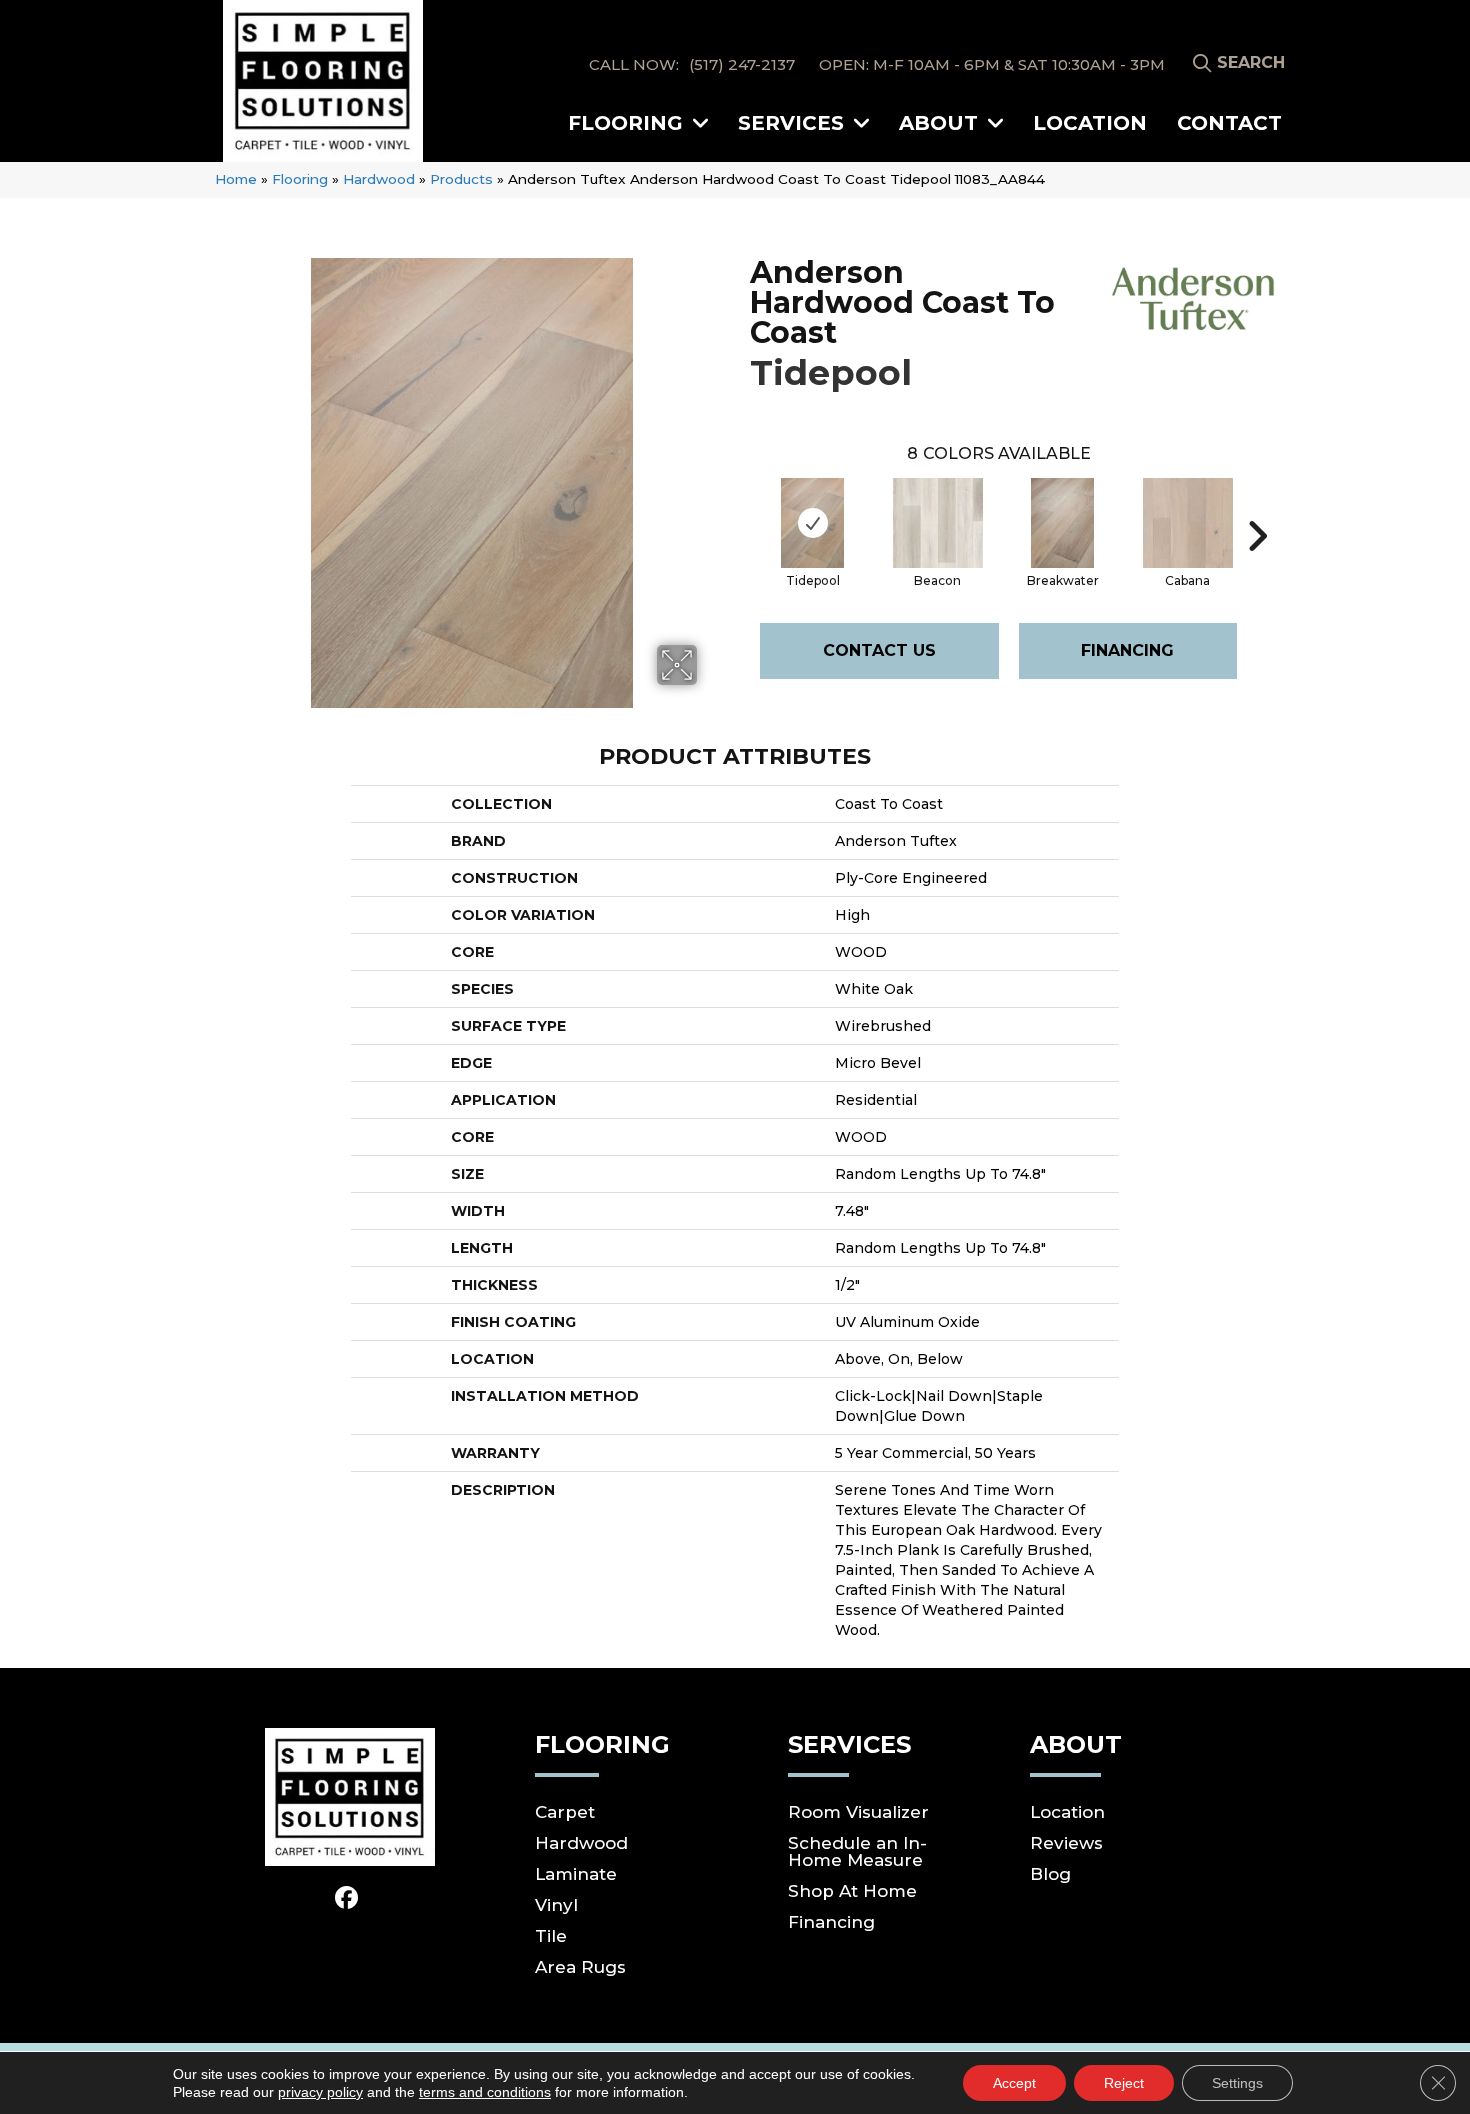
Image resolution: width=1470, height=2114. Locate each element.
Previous (740, 506)
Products (461, 179)
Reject (1124, 2083)
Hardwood (379, 179)
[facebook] (347, 1899)
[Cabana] (1188, 523)
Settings (1237, 2083)
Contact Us (879, 650)
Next (1257, 506)
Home (236, 179)
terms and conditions (485, 2092)
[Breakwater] (1063, 523)
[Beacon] (938, 523)
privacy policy (320, 2092)
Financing (1127, 650)
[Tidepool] (813, 523)
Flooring (300, 179)
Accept (1014, 2083)
